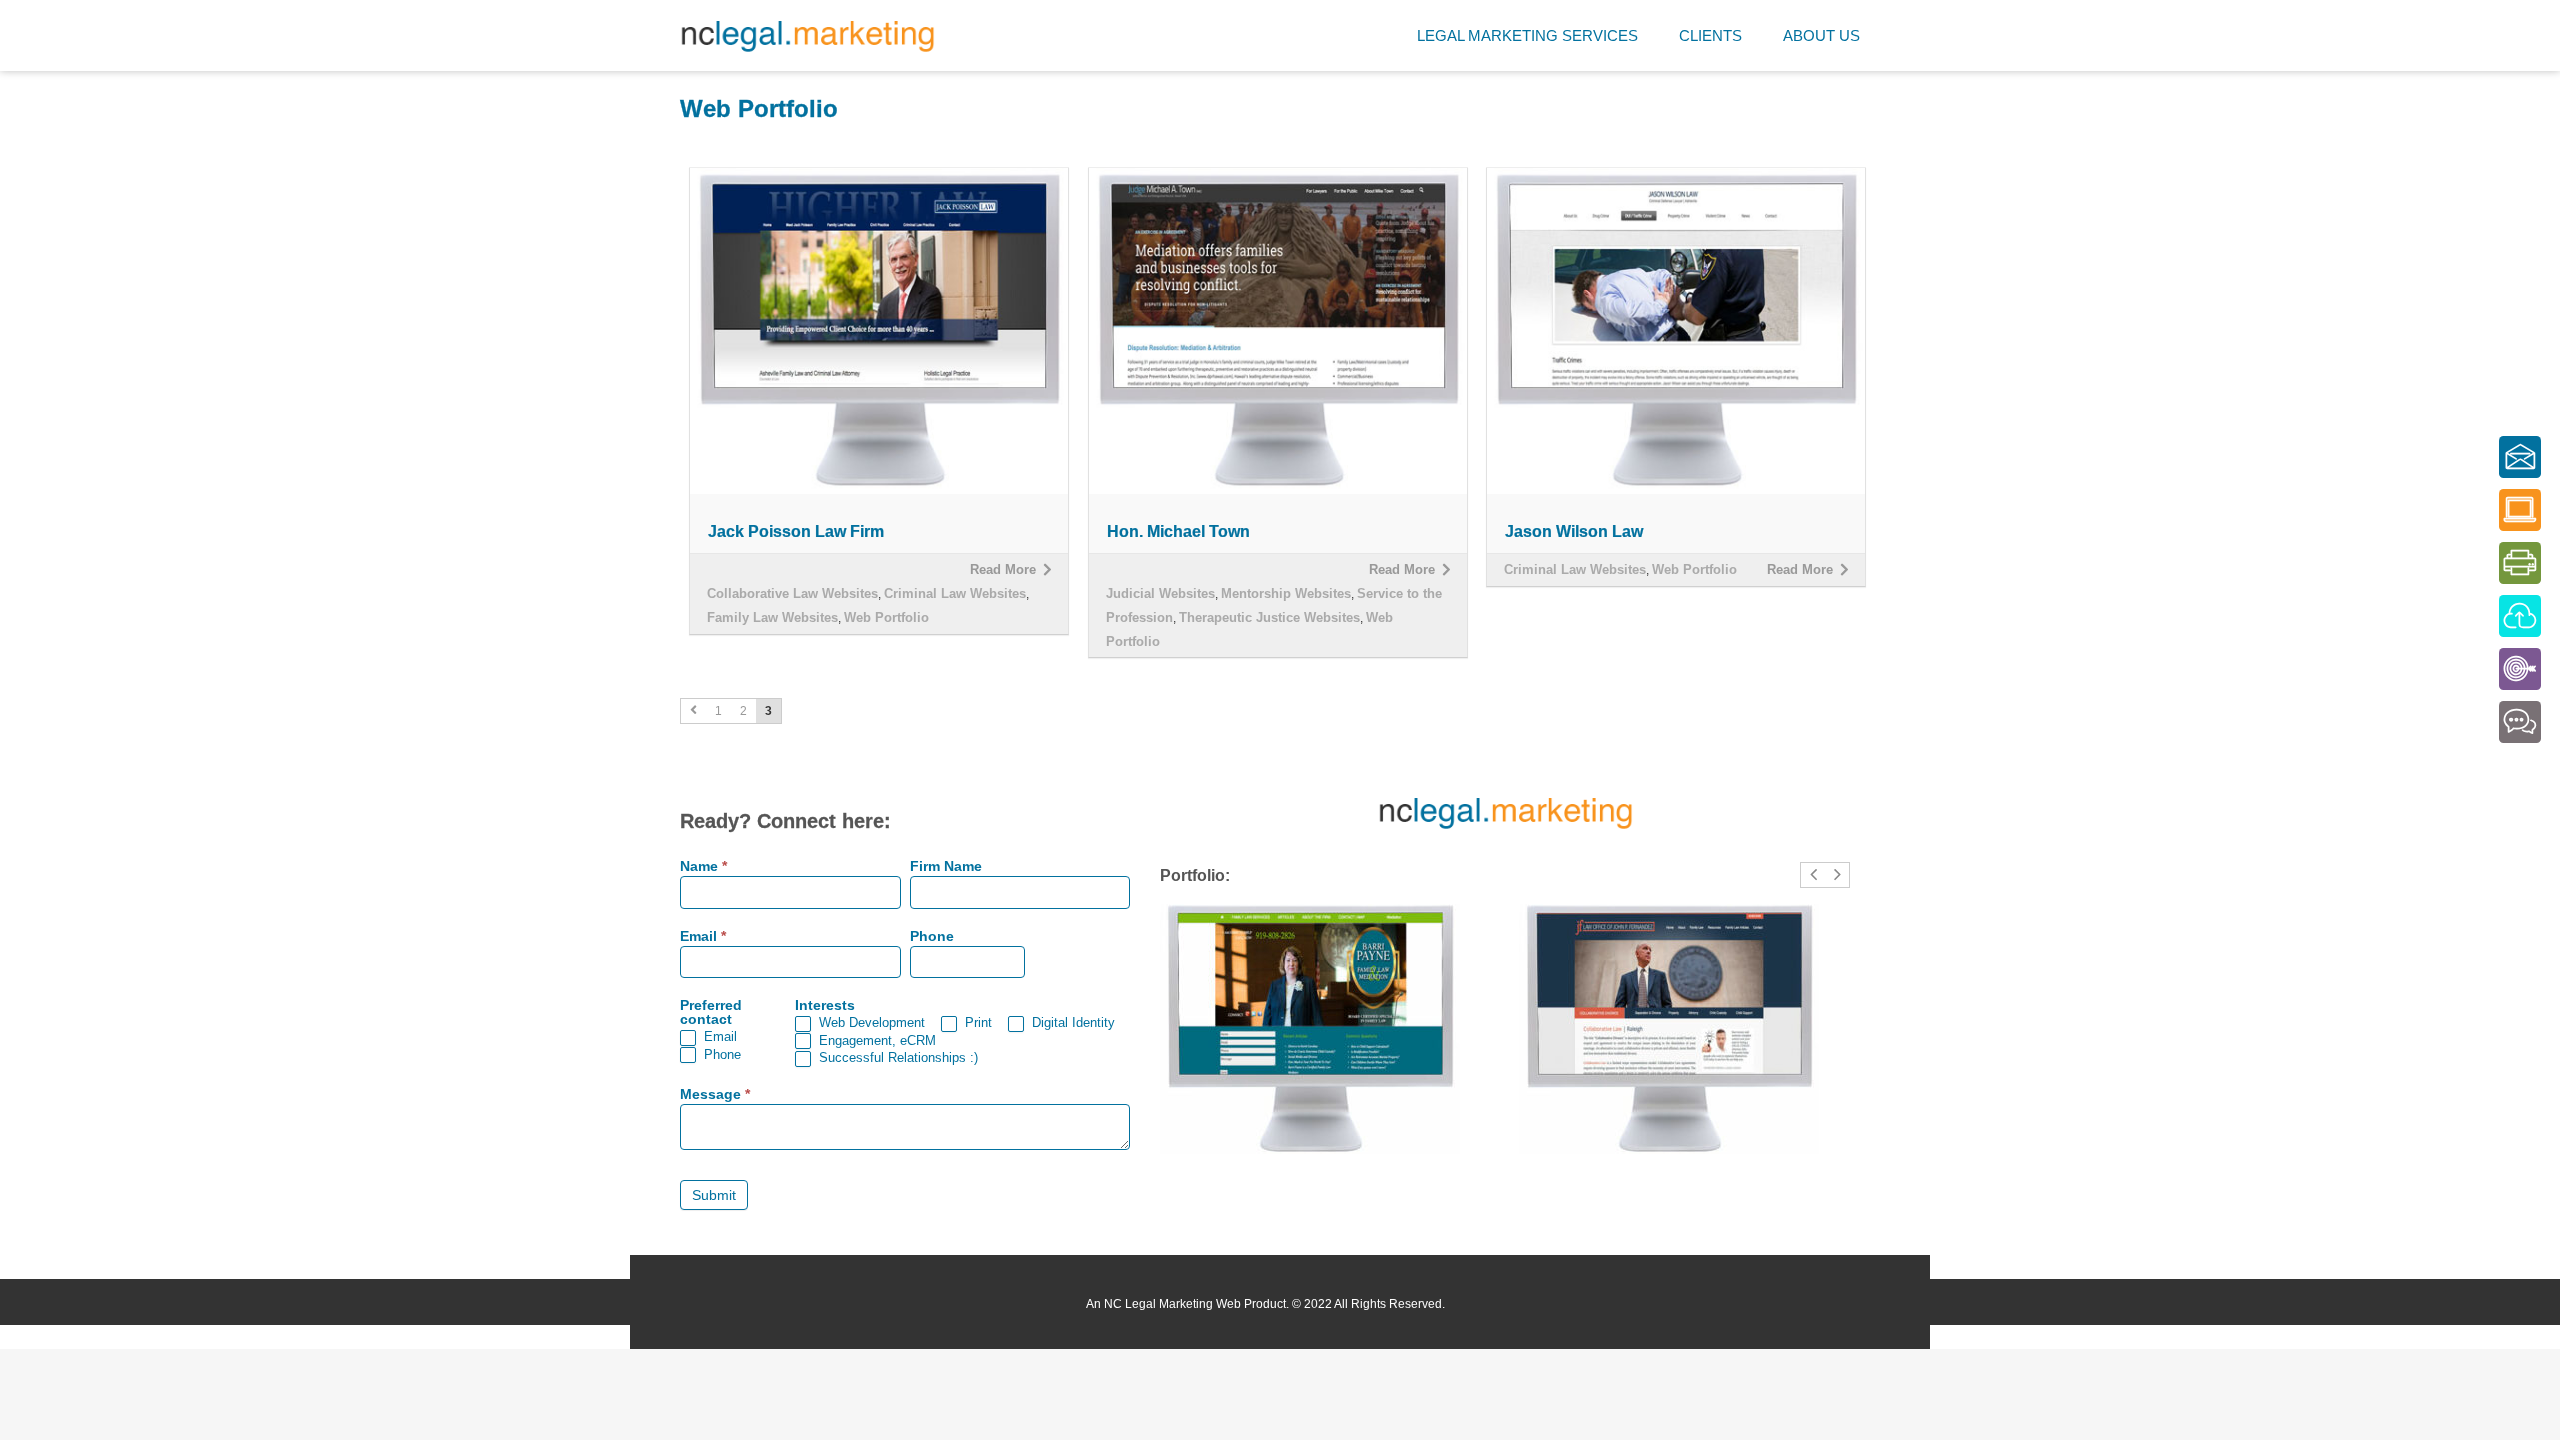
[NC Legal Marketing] (807, 35)
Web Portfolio (886, 617)
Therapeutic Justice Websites (1269, 617)
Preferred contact (711, 1012)
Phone (932, 936)
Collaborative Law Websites (792, 593)
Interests (825, 1005)
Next (1837, 886)
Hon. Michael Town (1178, 531)
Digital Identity (1071, 1022)
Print (976, 1022)
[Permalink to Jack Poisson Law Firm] (879, 331)
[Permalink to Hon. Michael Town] (1278, 331)
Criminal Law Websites (955, 593)
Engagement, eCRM (875, 1040)
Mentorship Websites (1286, 593)
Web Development (870, 1022)
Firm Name (946, 866)
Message (715, 1094)
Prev (1813, 886)
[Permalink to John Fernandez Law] (1684, 1029)
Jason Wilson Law (1574, 531)
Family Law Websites (772, 617)
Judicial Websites (1160, 593)
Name (703, 866)
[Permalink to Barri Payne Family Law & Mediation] (1325, 1029)
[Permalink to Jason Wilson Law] (1676, 331)
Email (703, 936)
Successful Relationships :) (896, 1057)
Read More (1003, 569)
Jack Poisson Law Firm (796, 531)
